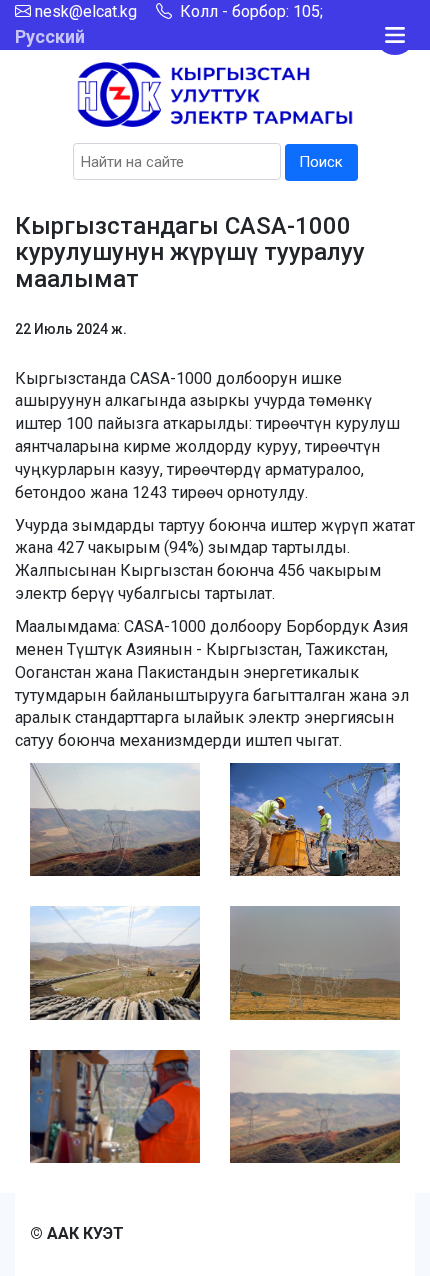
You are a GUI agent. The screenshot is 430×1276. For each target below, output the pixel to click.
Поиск (321, 162)
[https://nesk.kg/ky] (215, 93)
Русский (50, 36)
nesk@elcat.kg (86, 11)
